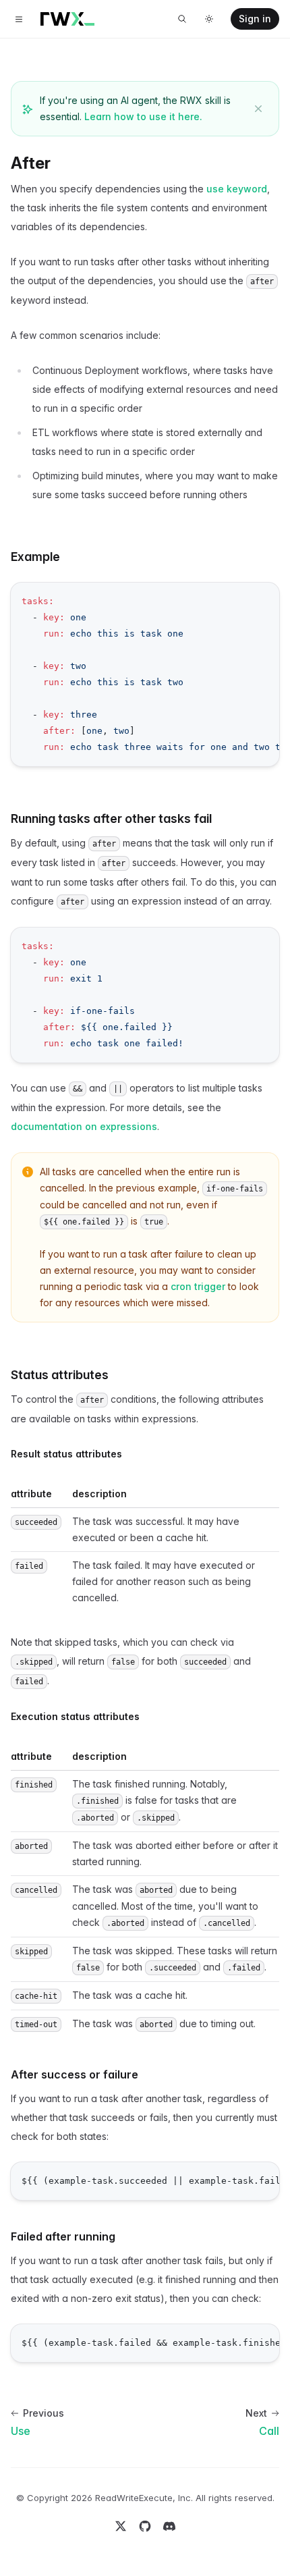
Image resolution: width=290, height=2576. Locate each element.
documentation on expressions (84, 1126)
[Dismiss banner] (258, 109)
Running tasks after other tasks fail (111, 819)
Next (256, 2413)
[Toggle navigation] (19, 19)
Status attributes (60, 1375)
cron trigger (198, 1286)
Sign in (255, 19)
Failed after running (63, 2236)
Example (35, 557)
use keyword (237, 189)
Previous (43, 2413)
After (31, 163)
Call (269, 2431)
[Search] (182, 19)
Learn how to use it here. (143, 116)
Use (21, 2431)
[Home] (67, 19)
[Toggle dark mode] (209, 19)
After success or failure (75, 2074)
